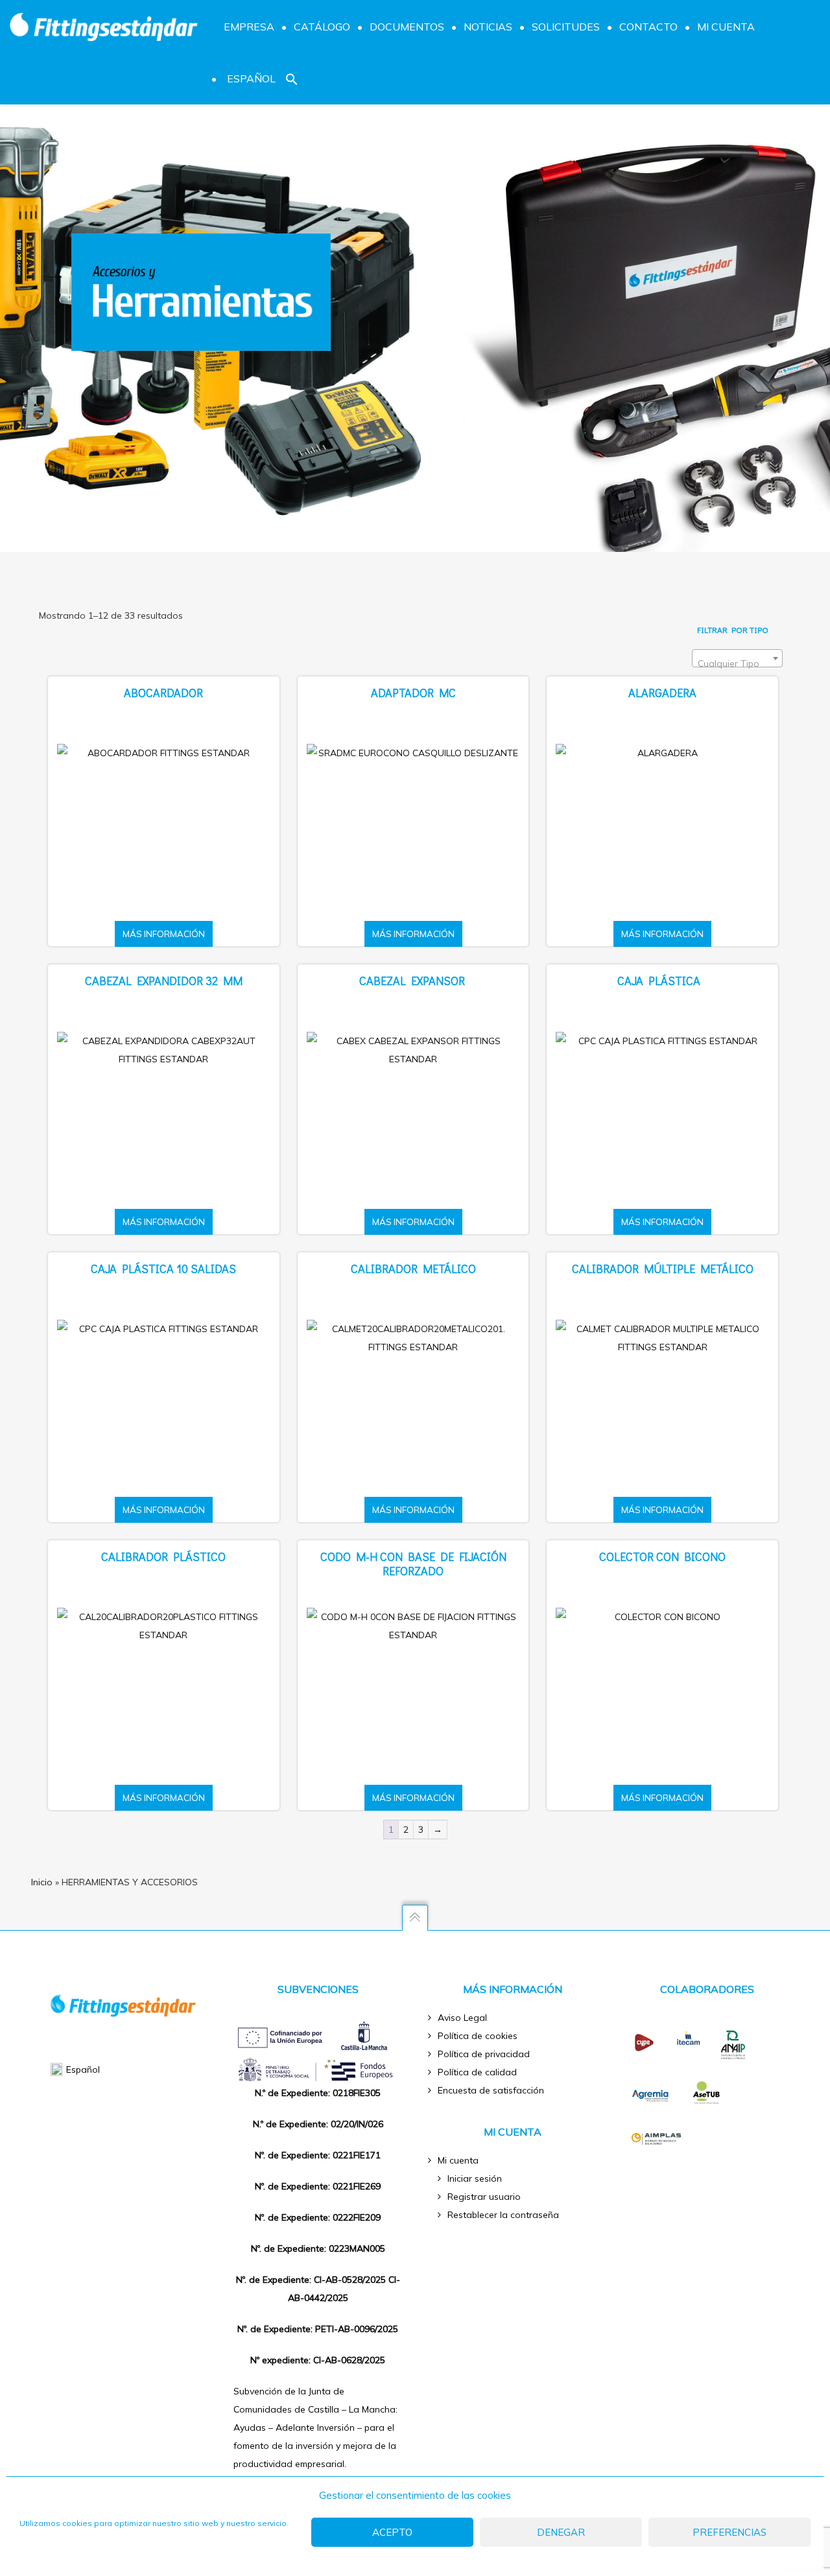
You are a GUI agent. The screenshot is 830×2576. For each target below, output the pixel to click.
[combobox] (737, 658)
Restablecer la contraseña (503, 2215)
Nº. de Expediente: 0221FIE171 (318, 2155)
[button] (292, 78)
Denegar (561, 2532)
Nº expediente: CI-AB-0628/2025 (318, 2360)
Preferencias (729, 2532)
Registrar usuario (484, 2197)
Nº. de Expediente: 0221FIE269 (318, 2186)
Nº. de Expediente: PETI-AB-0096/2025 (318, 2329)
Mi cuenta (458, 2160)
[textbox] (737, 663)
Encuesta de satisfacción (491, 2090)
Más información (164, 934)
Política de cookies (478, 2036)
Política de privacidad (484, 2054)
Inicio (42, 1882)
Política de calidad (477, 2072)
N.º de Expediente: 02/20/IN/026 (318, 2124)
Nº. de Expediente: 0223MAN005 (318, 2248)
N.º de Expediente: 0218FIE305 (318, 2093)
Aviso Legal (462, 2018)
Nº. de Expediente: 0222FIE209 (318, 2217)
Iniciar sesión (475, 2178)
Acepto (392, 2532)
